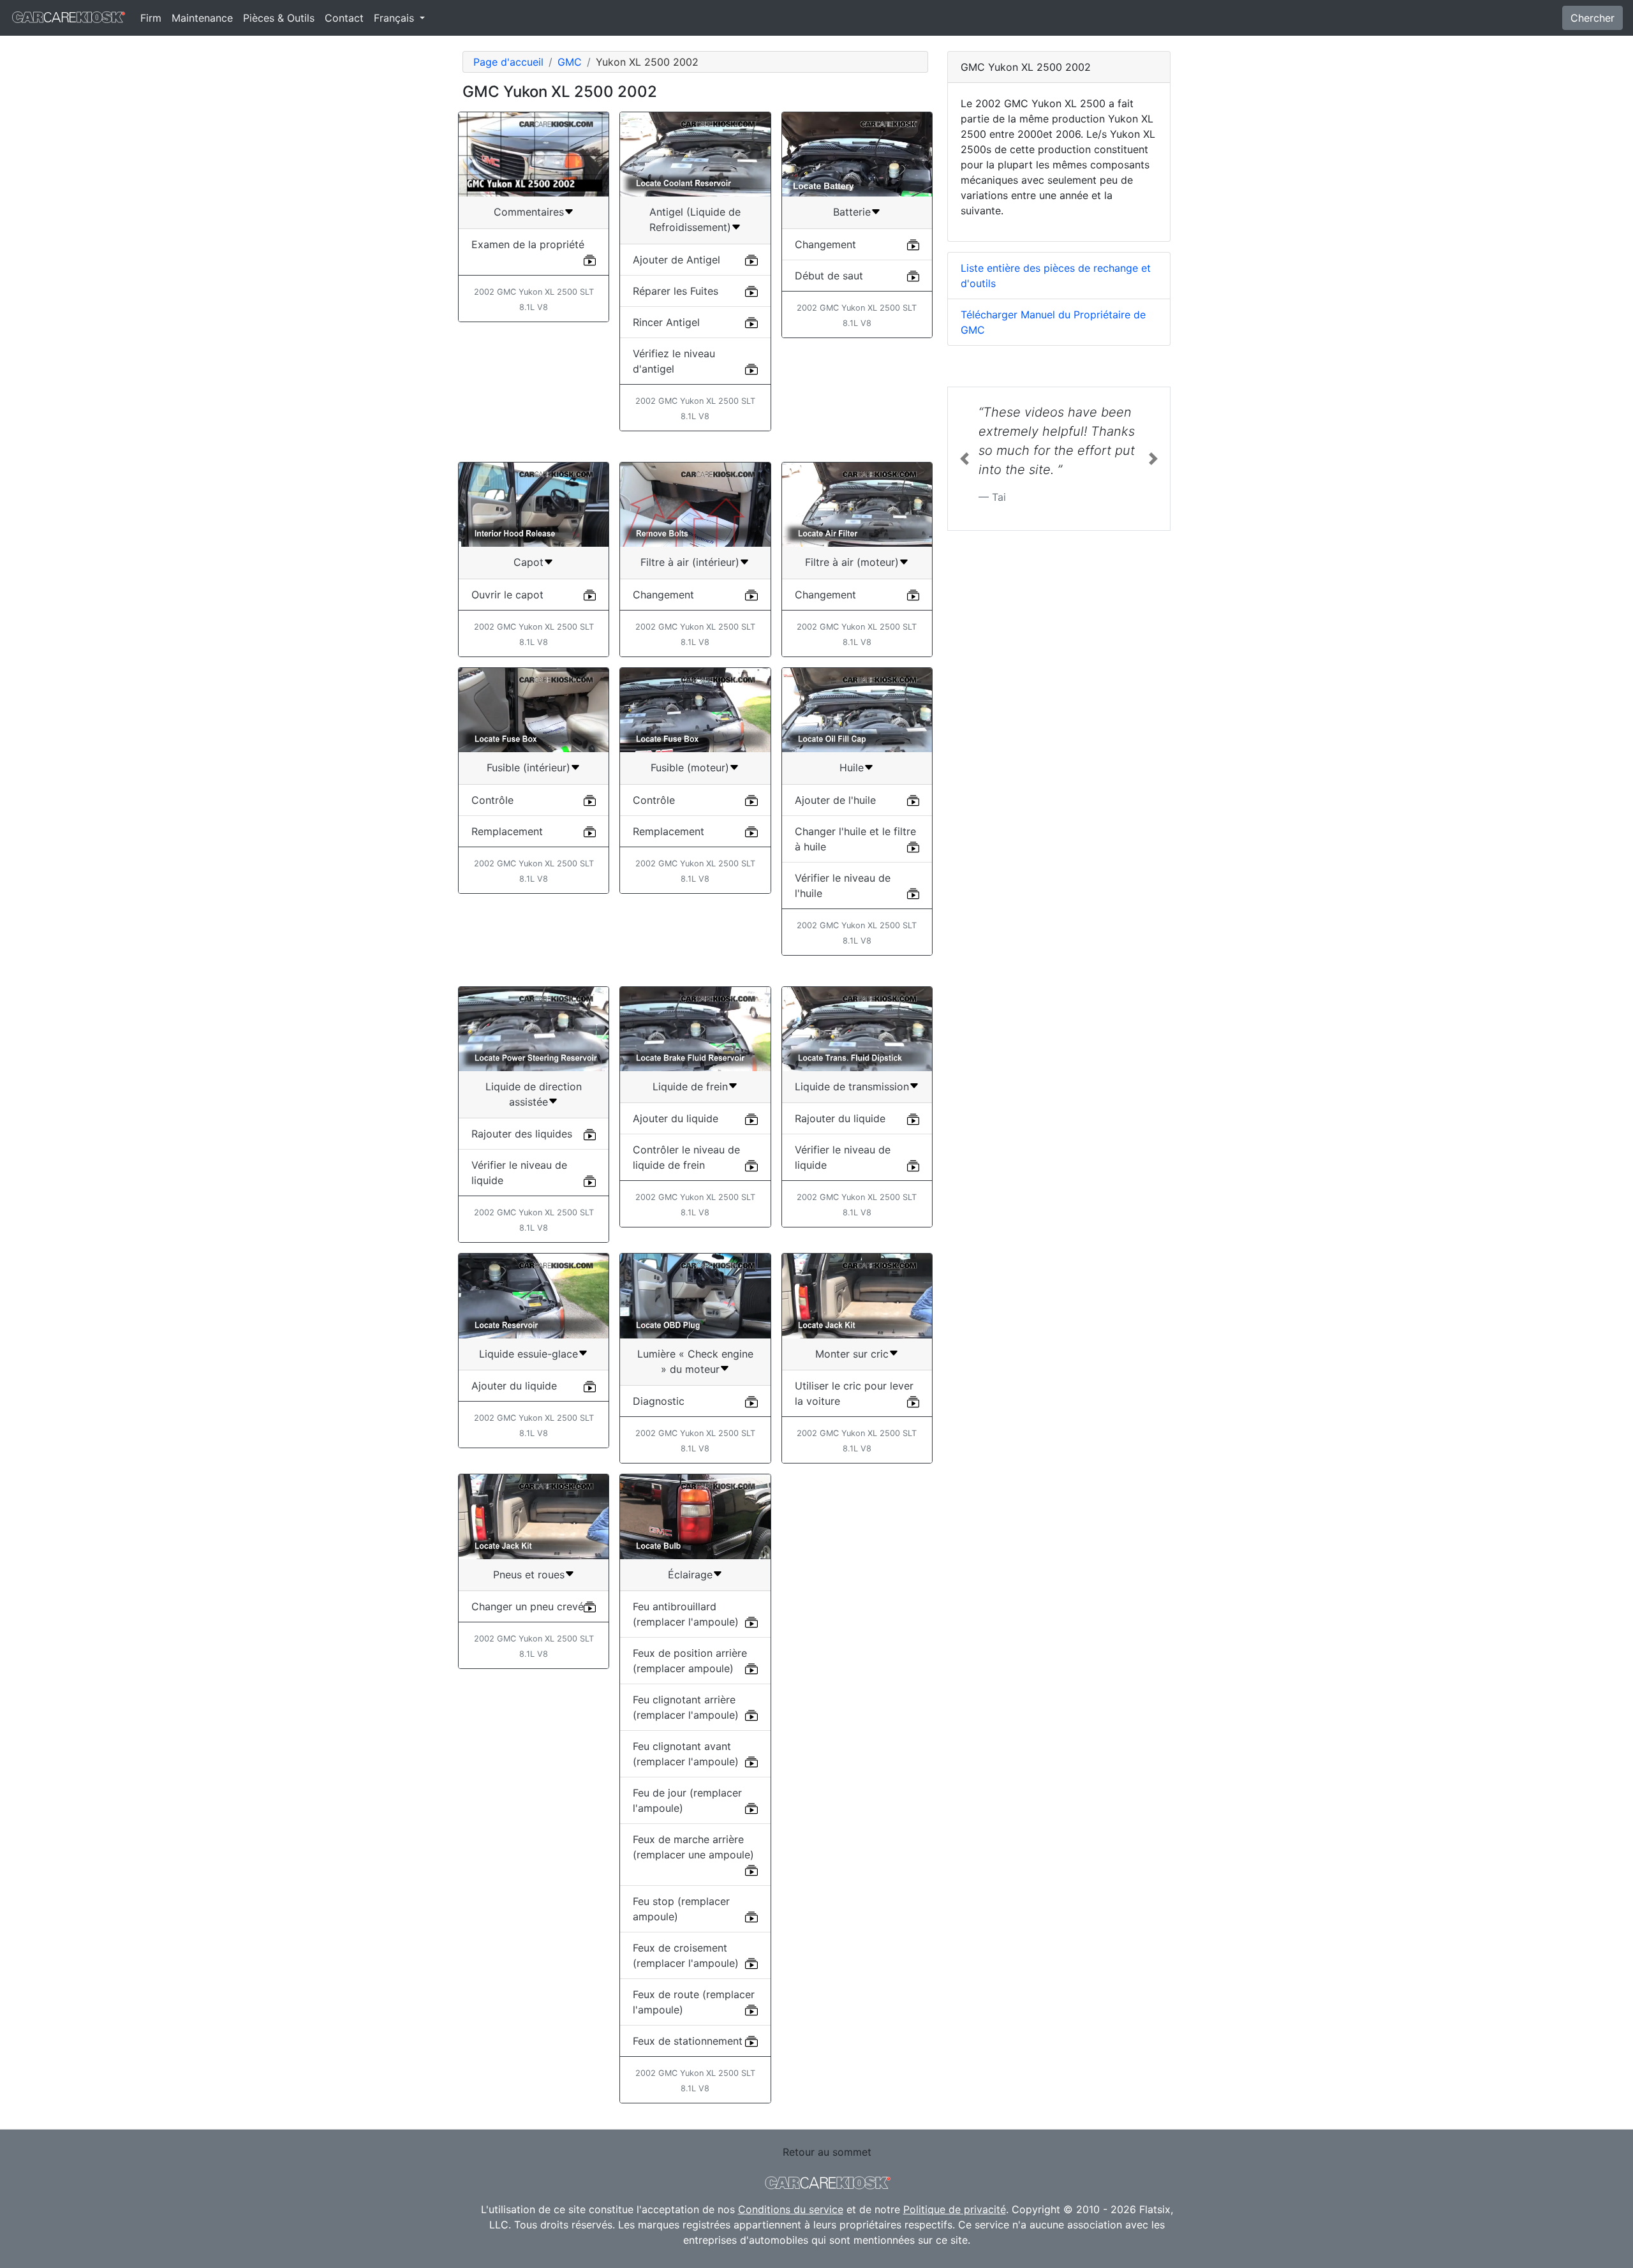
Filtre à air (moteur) (852, 562)
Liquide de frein (690, 1086)
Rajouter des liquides (522, 1134)
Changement (825, 244)
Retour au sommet (827, 2152)
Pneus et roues (529, 1575)
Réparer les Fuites (676, 291)
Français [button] (395, 18)
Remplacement (507, 831)
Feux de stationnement (688, 2041)
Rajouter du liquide (840, 1118)
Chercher (1592, 18)
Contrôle (492, 800)
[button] (964, 459)
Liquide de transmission (852, 1086)
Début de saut (829, 276)
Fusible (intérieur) (528, 767)
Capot (528, 562)
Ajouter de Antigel (676, 260)
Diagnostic (659, 1401)
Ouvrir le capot (507, 595)
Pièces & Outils (279, 18)
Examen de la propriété (528, 244)
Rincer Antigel (666, 322)
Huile (852, 767)
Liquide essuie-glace (528, 1354)
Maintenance (202, 18)
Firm (151, 18)
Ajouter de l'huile (835, 800)
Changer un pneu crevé (528, 1606)
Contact (344, 18)
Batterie (852, 212)
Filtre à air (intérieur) (690, 562)
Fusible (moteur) (690, 767)
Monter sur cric (852, 1354)
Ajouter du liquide (676, 1118)
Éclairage (690, 1575)
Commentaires (529, 212)
